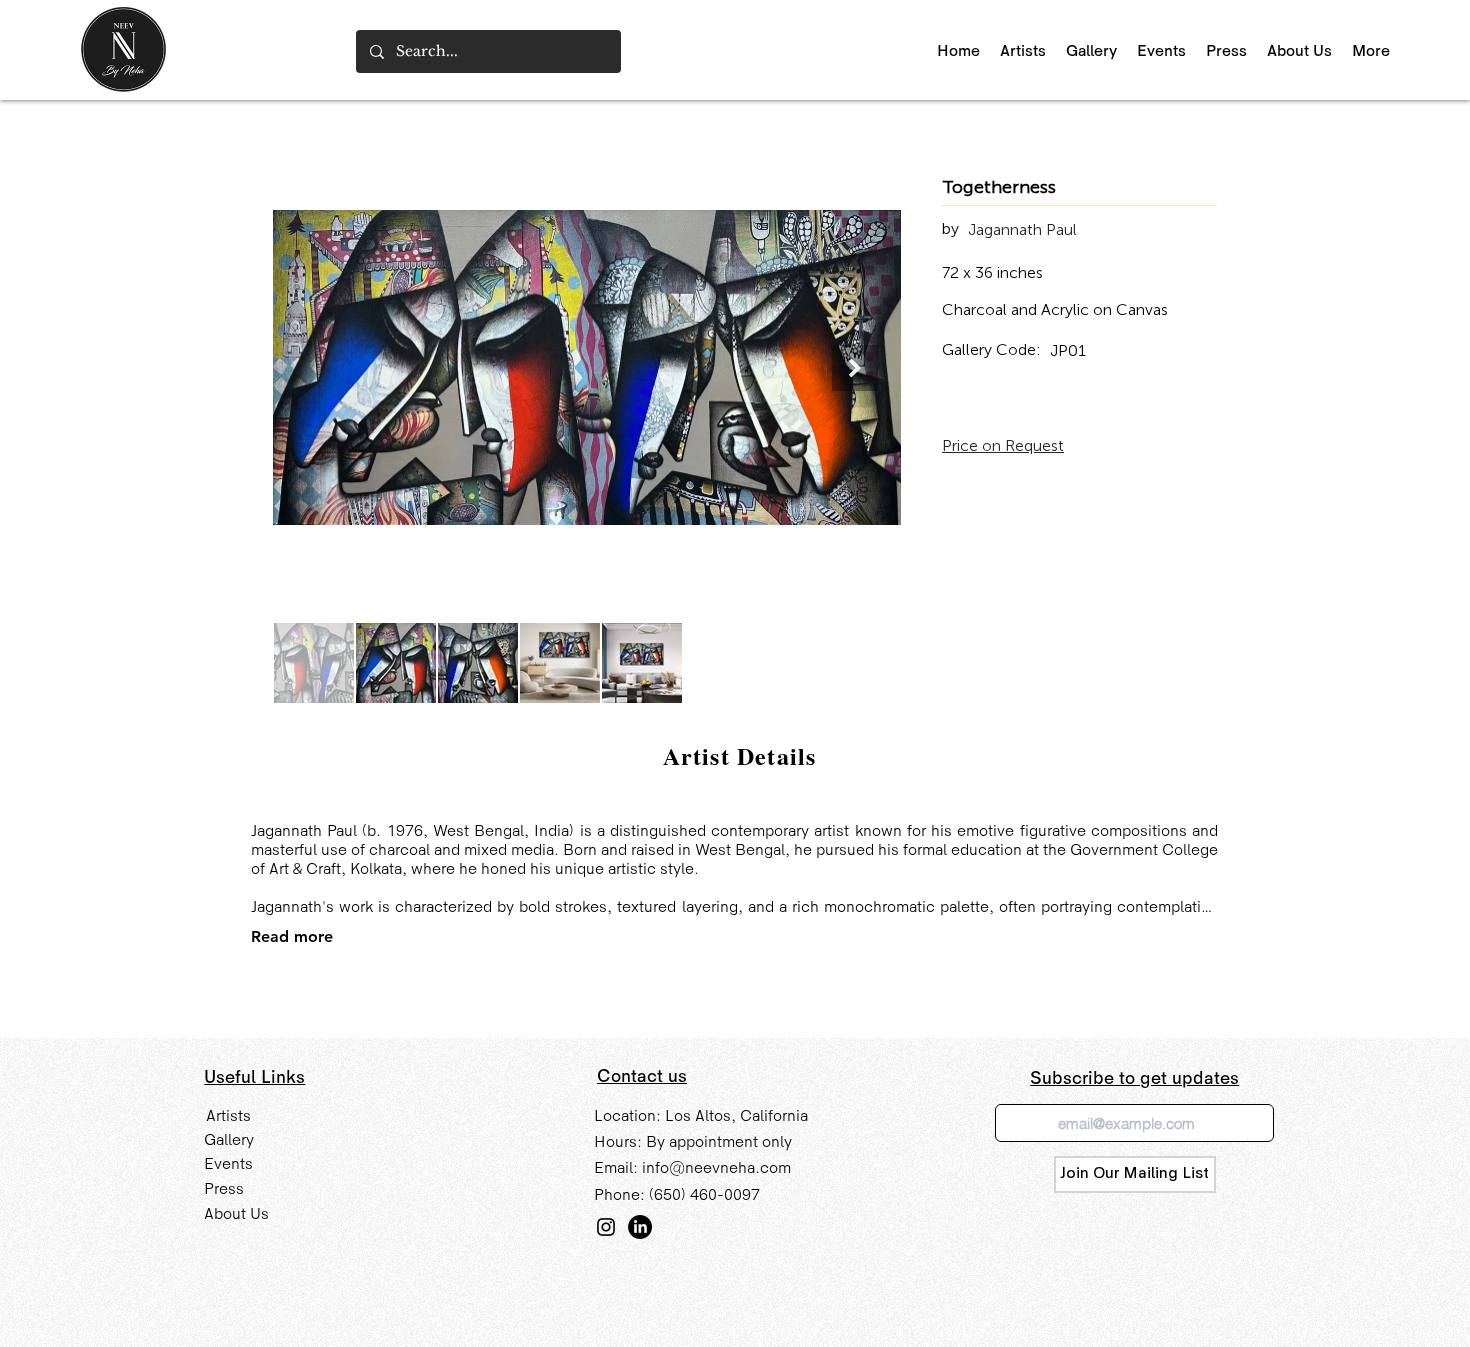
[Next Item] (855, 368)
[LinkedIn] (640, 1227)
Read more (292, 936)
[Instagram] (606, 1227)
